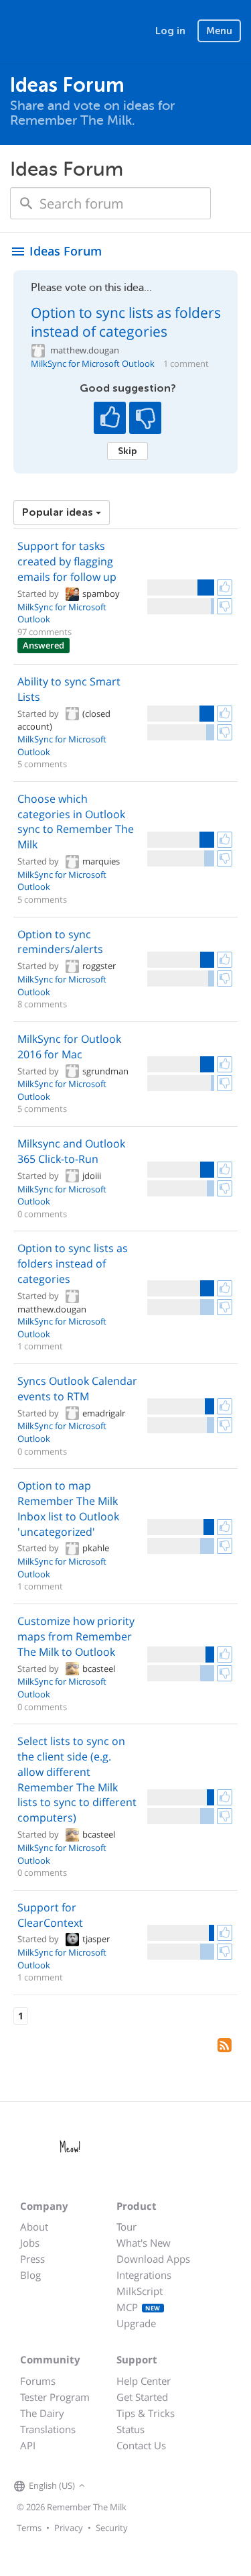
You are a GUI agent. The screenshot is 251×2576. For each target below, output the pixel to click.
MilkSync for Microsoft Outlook (93, 364)
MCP (139, 2307)
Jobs (30, 2243)
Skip (128, 451)
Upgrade (136, 2323)
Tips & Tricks (146, 2413)
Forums (38, 2381)
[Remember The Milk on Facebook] (108, 2486)
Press (32, 2259)
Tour (127, 2227)
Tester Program (55, 2397)
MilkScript (140, 2291)
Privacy (69, 2528)
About (34, 2227)
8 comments (42, 1004)
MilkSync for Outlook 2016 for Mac (69, 1047)
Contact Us (141, 2445)
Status (131, 2429)
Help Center (144, 2381)
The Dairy (42, 2413)
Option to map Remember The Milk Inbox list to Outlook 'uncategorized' (68, 1509)
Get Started (142, 2397)
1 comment (186, 364)
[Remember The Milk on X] (127, 2486)
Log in (170, 31)
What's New (144, 2243)
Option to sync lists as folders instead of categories (126, 322)
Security (112, 2528)
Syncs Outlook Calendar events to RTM (77, 1389)
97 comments (45, 632)
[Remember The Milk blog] (143, 2486)
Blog (30, 2275)
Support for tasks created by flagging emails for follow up (67, 561)
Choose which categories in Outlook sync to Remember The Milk (76, 822)
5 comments (42, 764)
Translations (48, 2429)
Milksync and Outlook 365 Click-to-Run (71, 1151)
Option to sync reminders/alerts (60, 942)
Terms (29, 2528)
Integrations (144, 2275)
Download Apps (153, 2259)
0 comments (42, 1214)
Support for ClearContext (50, 1915)
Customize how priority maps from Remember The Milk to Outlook (76, 1636)
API (28, 2445)
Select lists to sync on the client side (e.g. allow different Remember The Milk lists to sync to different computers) (77, 1779)
